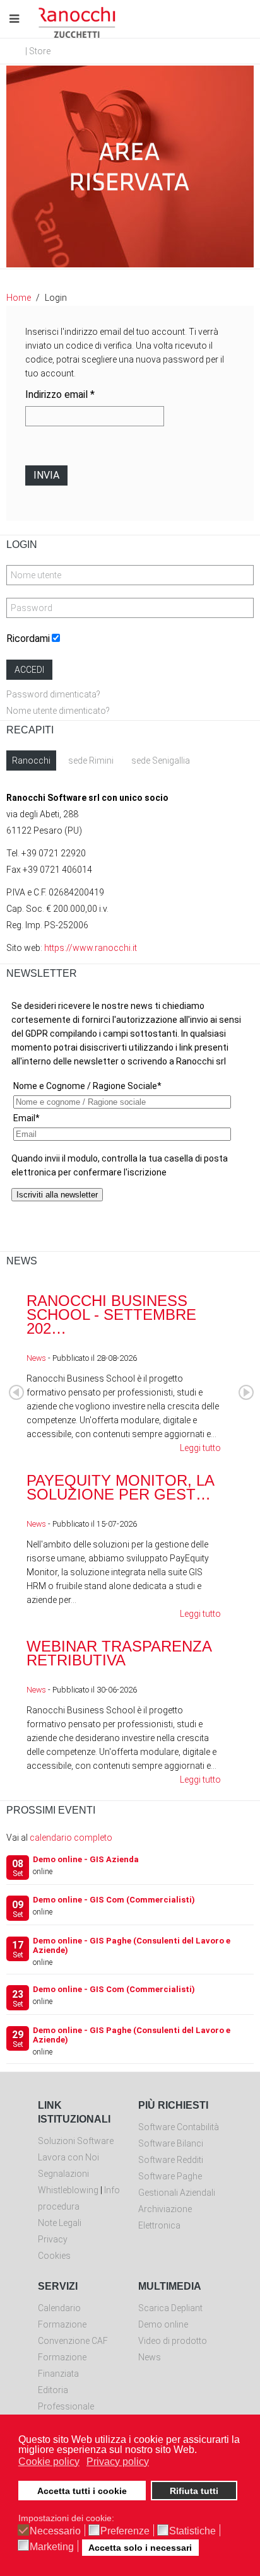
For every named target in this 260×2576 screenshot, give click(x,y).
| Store (38, 51)
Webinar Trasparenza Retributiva (119, 1653)
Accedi (29, 670)
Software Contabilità (179, 2127)
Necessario (55, 2531)
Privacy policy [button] (118, 2462)
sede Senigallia (161, 761)
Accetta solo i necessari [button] (140, 2548)
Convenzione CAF (73, 2341)
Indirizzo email (60, 394)
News (36, 1358)
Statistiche (192, 2531)
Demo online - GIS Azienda (86, 1859)
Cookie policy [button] (49, 2462)
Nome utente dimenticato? (58, 711)
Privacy (53, 2239)
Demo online (163, 2324)
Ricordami (28, 638)
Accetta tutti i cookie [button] (82, 2491)
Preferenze (125, 2531)
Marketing (52, 2547)
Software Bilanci (171, 2143)
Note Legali (60, 2223)
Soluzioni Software (76, 2141)
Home (19, 298)
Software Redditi (171, 2160)
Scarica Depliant (170, 2308)
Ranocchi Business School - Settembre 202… (111, 1314)
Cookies (54, 2256)
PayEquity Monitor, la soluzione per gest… (120, 1487)
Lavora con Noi (68, 2157)
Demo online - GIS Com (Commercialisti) (114, 1900)
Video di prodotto (173, 2341)
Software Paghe (170, 2176)
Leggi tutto (200, 1448)
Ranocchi (31, 761)
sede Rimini (91, 761)
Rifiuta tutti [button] (194, 2491)
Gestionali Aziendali (177, 2193)
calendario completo (71, 1838)
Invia (46, 475)
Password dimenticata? (53, 694)
